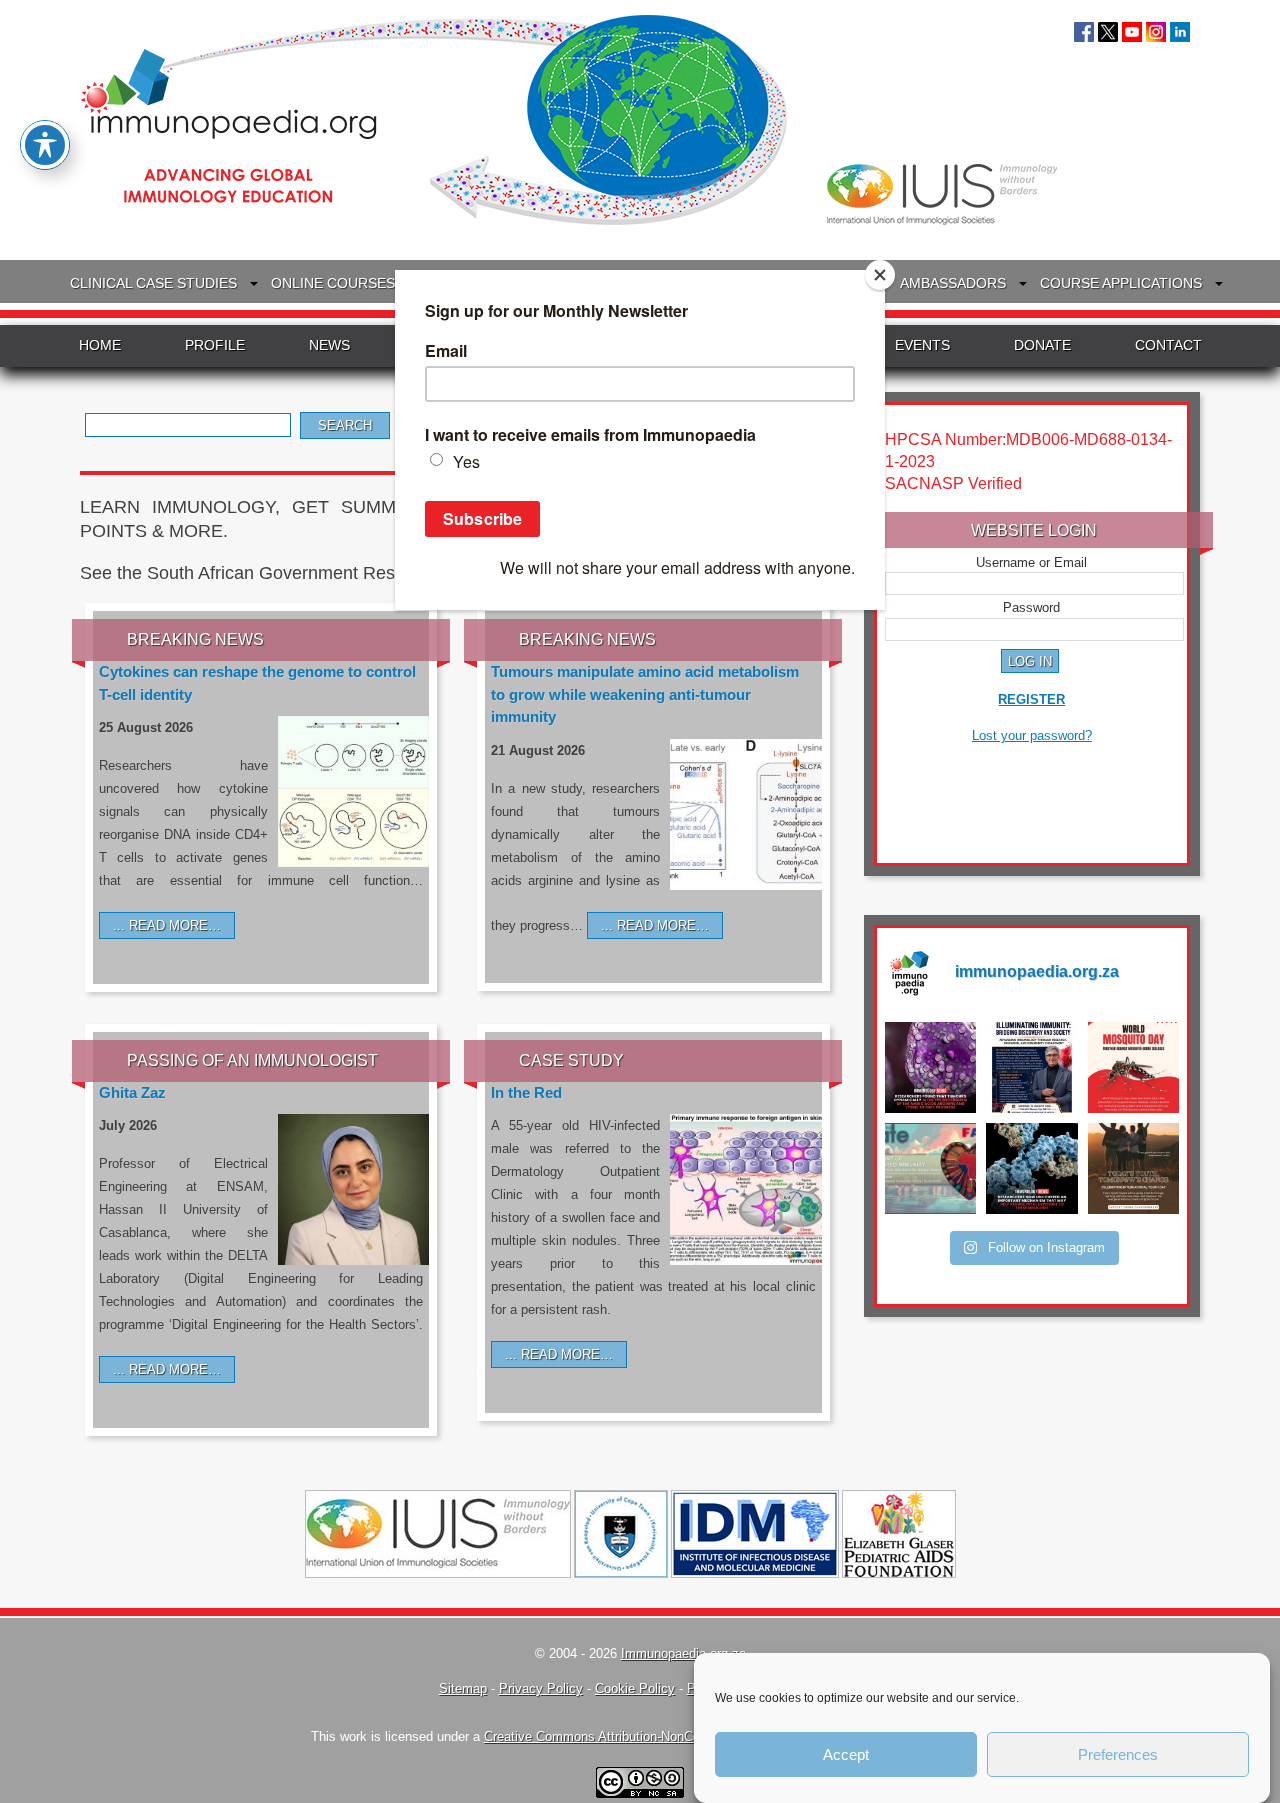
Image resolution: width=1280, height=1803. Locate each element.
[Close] (880, 275)
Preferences (1118, 1754)
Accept (846, 1754)
